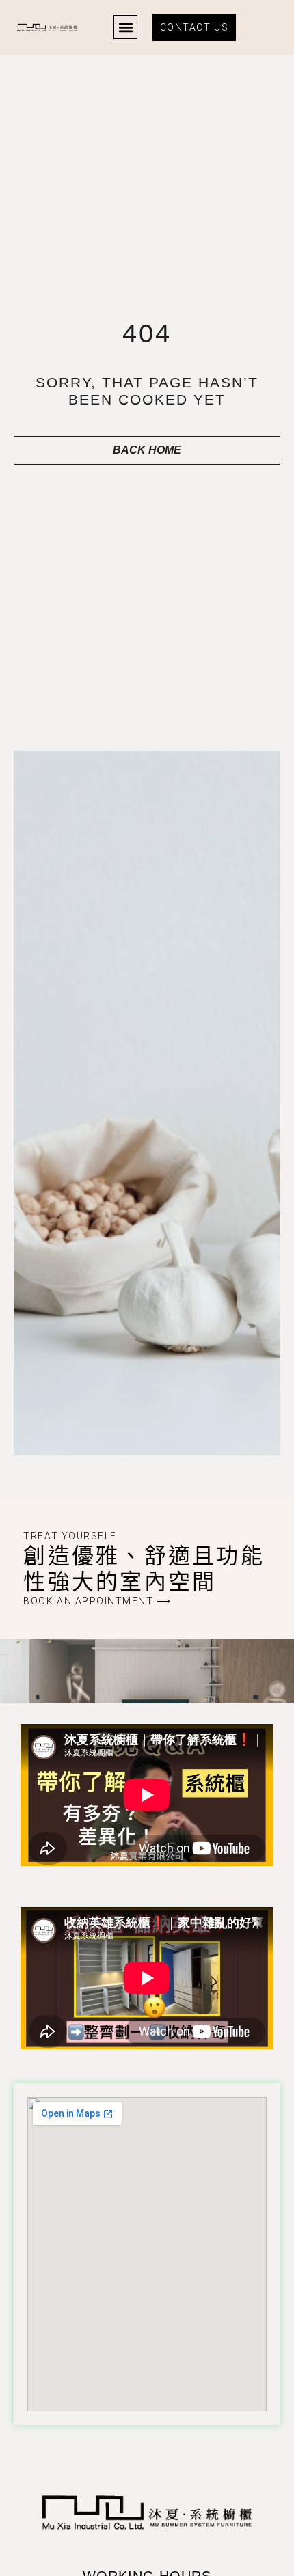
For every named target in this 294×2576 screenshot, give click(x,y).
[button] (125, 27)
